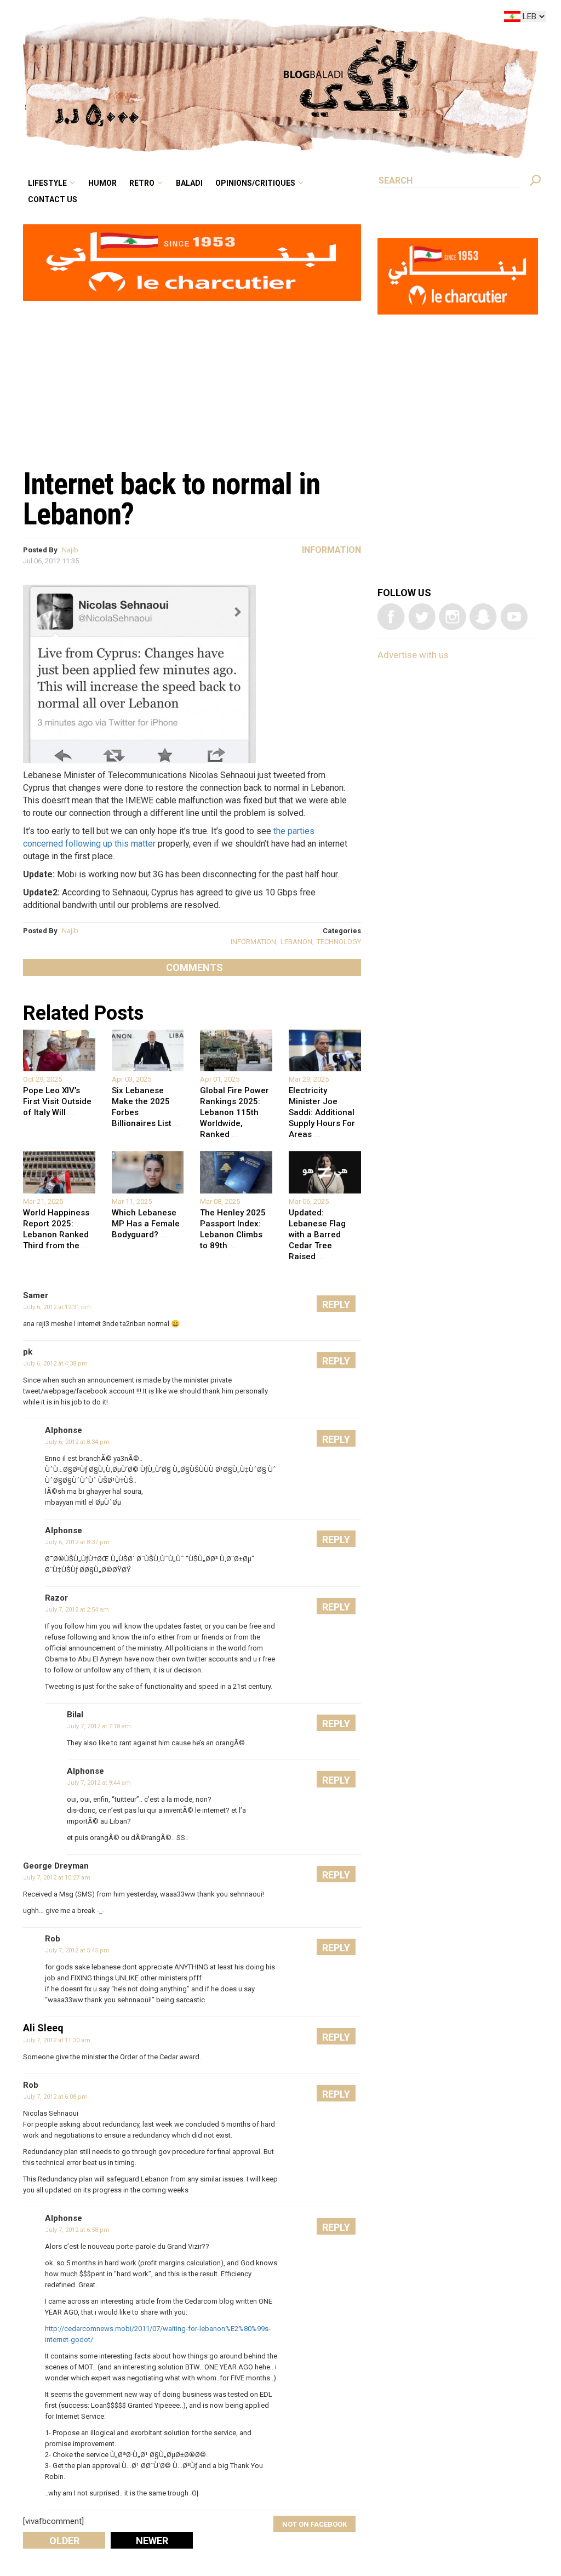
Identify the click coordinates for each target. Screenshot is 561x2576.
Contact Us (144, 35)
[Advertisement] (192, 379)
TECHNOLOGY (339, 942)
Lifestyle (140, 19)
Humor (187, 19)
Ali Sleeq (43, 2028)
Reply (336, 1304)
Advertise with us (413, 655)
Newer (152, 2541)
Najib (70, 550)
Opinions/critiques (314, 19)
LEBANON (296, 942)
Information (331, 550)
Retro (218, 19)
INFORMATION (253, 942)
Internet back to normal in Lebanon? (171, 499)
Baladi (258, 19)
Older (64, 2541)
